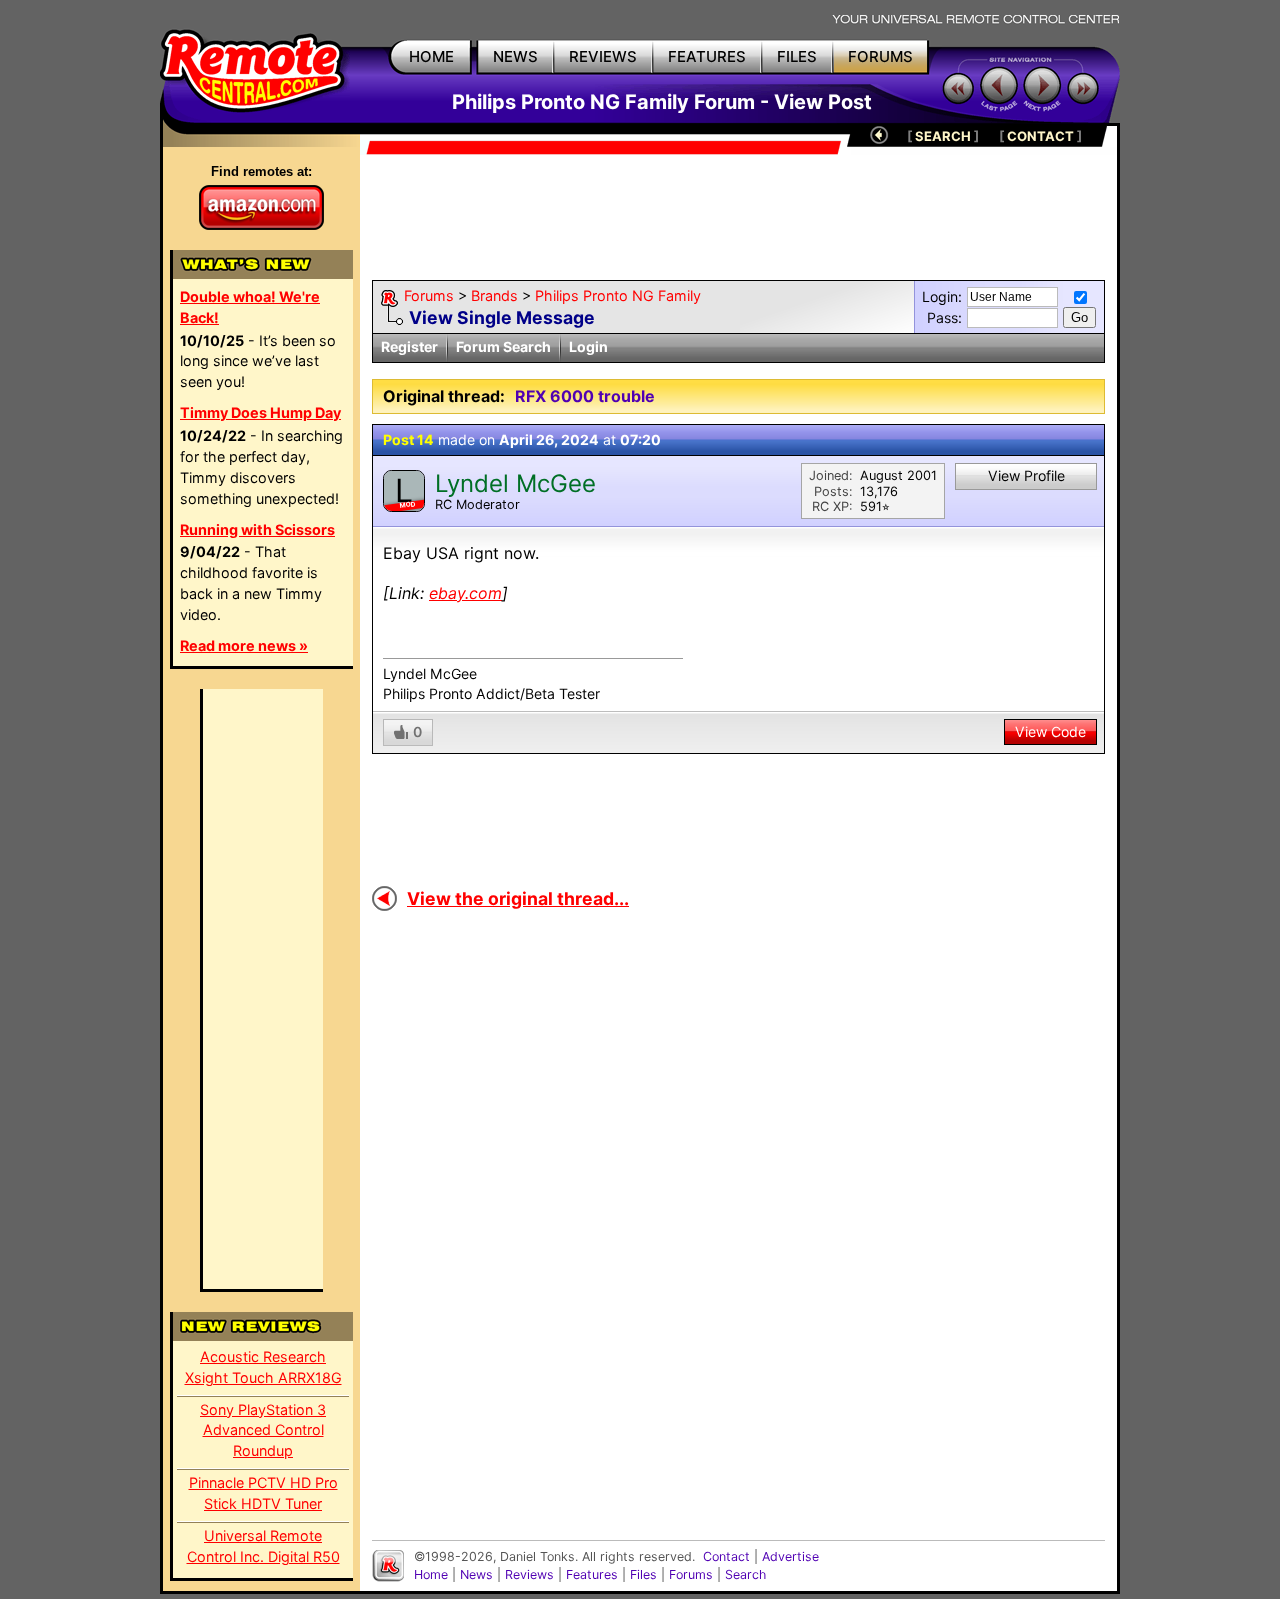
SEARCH (943, 136)
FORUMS (880, 56)
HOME (431, 56)
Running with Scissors (257, 529)
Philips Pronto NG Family (618, 295)
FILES (797, 56)
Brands (494, 295)
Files (643, 1574)
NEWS (515, 56)
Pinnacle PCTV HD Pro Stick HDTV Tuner (263, 1493)
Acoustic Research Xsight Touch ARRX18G (263, 1367)
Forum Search (503, 346)
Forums (429, 295)
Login (588, 346)
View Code (1050, 731)
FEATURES (707, 56)
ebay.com (465, 593)
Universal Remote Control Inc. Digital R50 (263, 1546)
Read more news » (244, 645)
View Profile (1026, 475)
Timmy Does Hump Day (260, 412)
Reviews (529, 1574)
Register (409, 346)
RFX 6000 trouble (585, 396)
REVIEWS (603, 56)
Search (745, 1574)
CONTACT (1040, 136)
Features (592, 1574)
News (476, 1574)
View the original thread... (518, 898)
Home (431, 1574)
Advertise (790, 1556)
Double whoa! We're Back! (250, 307)
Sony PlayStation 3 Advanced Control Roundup (263, 1430)
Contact (726, 1556)
